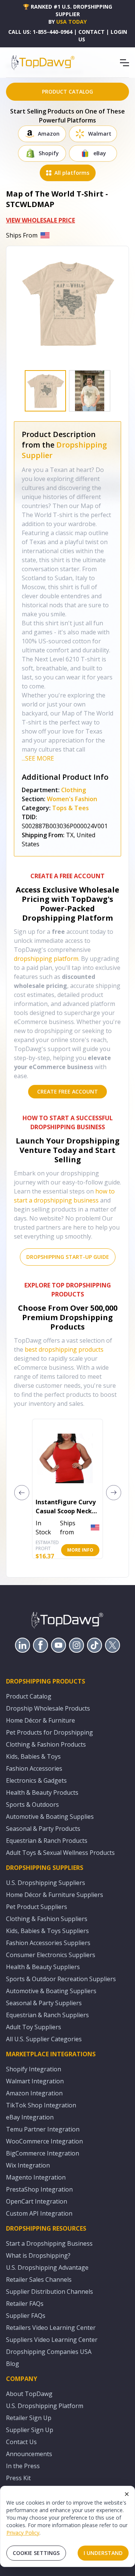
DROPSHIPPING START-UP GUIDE (68, 1257)
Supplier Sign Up (30, 2430)
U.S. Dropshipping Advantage (47, 2267)
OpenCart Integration (37, 2201)
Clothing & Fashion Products (46, 1744)
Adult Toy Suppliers (34, 2027)
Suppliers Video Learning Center (52, 2340)
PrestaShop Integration (39, 2189)
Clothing (73, 790)
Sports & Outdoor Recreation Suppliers (61, 1979)
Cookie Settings (36, 2553)
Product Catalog (29, 1696)
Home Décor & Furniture (40, 1720)
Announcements (29, 2454)
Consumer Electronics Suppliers (51, 1955)
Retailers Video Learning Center (51, 2328)
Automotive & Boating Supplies (50, 1817)
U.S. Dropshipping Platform (45, 2406)
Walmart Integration (35, 2081)
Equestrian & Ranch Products (47, 1841)
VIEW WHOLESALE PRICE (40, 220)
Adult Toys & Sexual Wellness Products (60, 1853)
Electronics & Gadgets (36, 1780)
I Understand (103, 2553)
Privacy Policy (23, 2533)
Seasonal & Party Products (43, 1829)
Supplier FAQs (26, 2316)
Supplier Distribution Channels (49, 2292)
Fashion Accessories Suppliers (48, 1943)
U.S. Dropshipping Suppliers (46, 1883)
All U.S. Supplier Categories (44, 2039)
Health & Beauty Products (42, 1792)
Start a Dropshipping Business (49, 2243)
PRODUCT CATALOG (67, 92)
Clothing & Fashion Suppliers (47, 1919)
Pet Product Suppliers (37, 1907)
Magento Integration (36, 2177)
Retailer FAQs (25, 2304)
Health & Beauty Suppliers (43, 1967)
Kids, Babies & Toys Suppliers (47, 1931)
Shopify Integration (34, 2069)
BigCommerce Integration (43, 2153)
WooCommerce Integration (44, 2141)
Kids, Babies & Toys (33, 1756)
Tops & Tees (70, 808)
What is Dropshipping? (38, 2255)
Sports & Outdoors (32, 1805)
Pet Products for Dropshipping (49, 1732)
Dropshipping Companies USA (49, 2352)
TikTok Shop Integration (41, 2105)
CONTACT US (91, 36)
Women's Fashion (72, 799)
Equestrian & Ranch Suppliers (47, 2015)
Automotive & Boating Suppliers (51, 1991)
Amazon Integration (34, 2093)
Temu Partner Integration (43, 2129)
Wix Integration (28, 2165)
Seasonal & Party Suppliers (44, 2003)
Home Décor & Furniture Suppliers (55, 1895)
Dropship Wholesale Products (48, 1708)
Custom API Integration (39, 2213)
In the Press (23, 2466)
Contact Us (21, 2442)
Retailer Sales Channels (39, 2280)
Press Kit (18, 2478)
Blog (13, 2364)
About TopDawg (29, 2394)
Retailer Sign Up (29, 2418)
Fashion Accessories (34, 1768)
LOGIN (119, 32)
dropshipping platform (46, 959)
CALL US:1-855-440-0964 (40, 32)
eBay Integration (30, 2117)
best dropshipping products (64, 1349)
